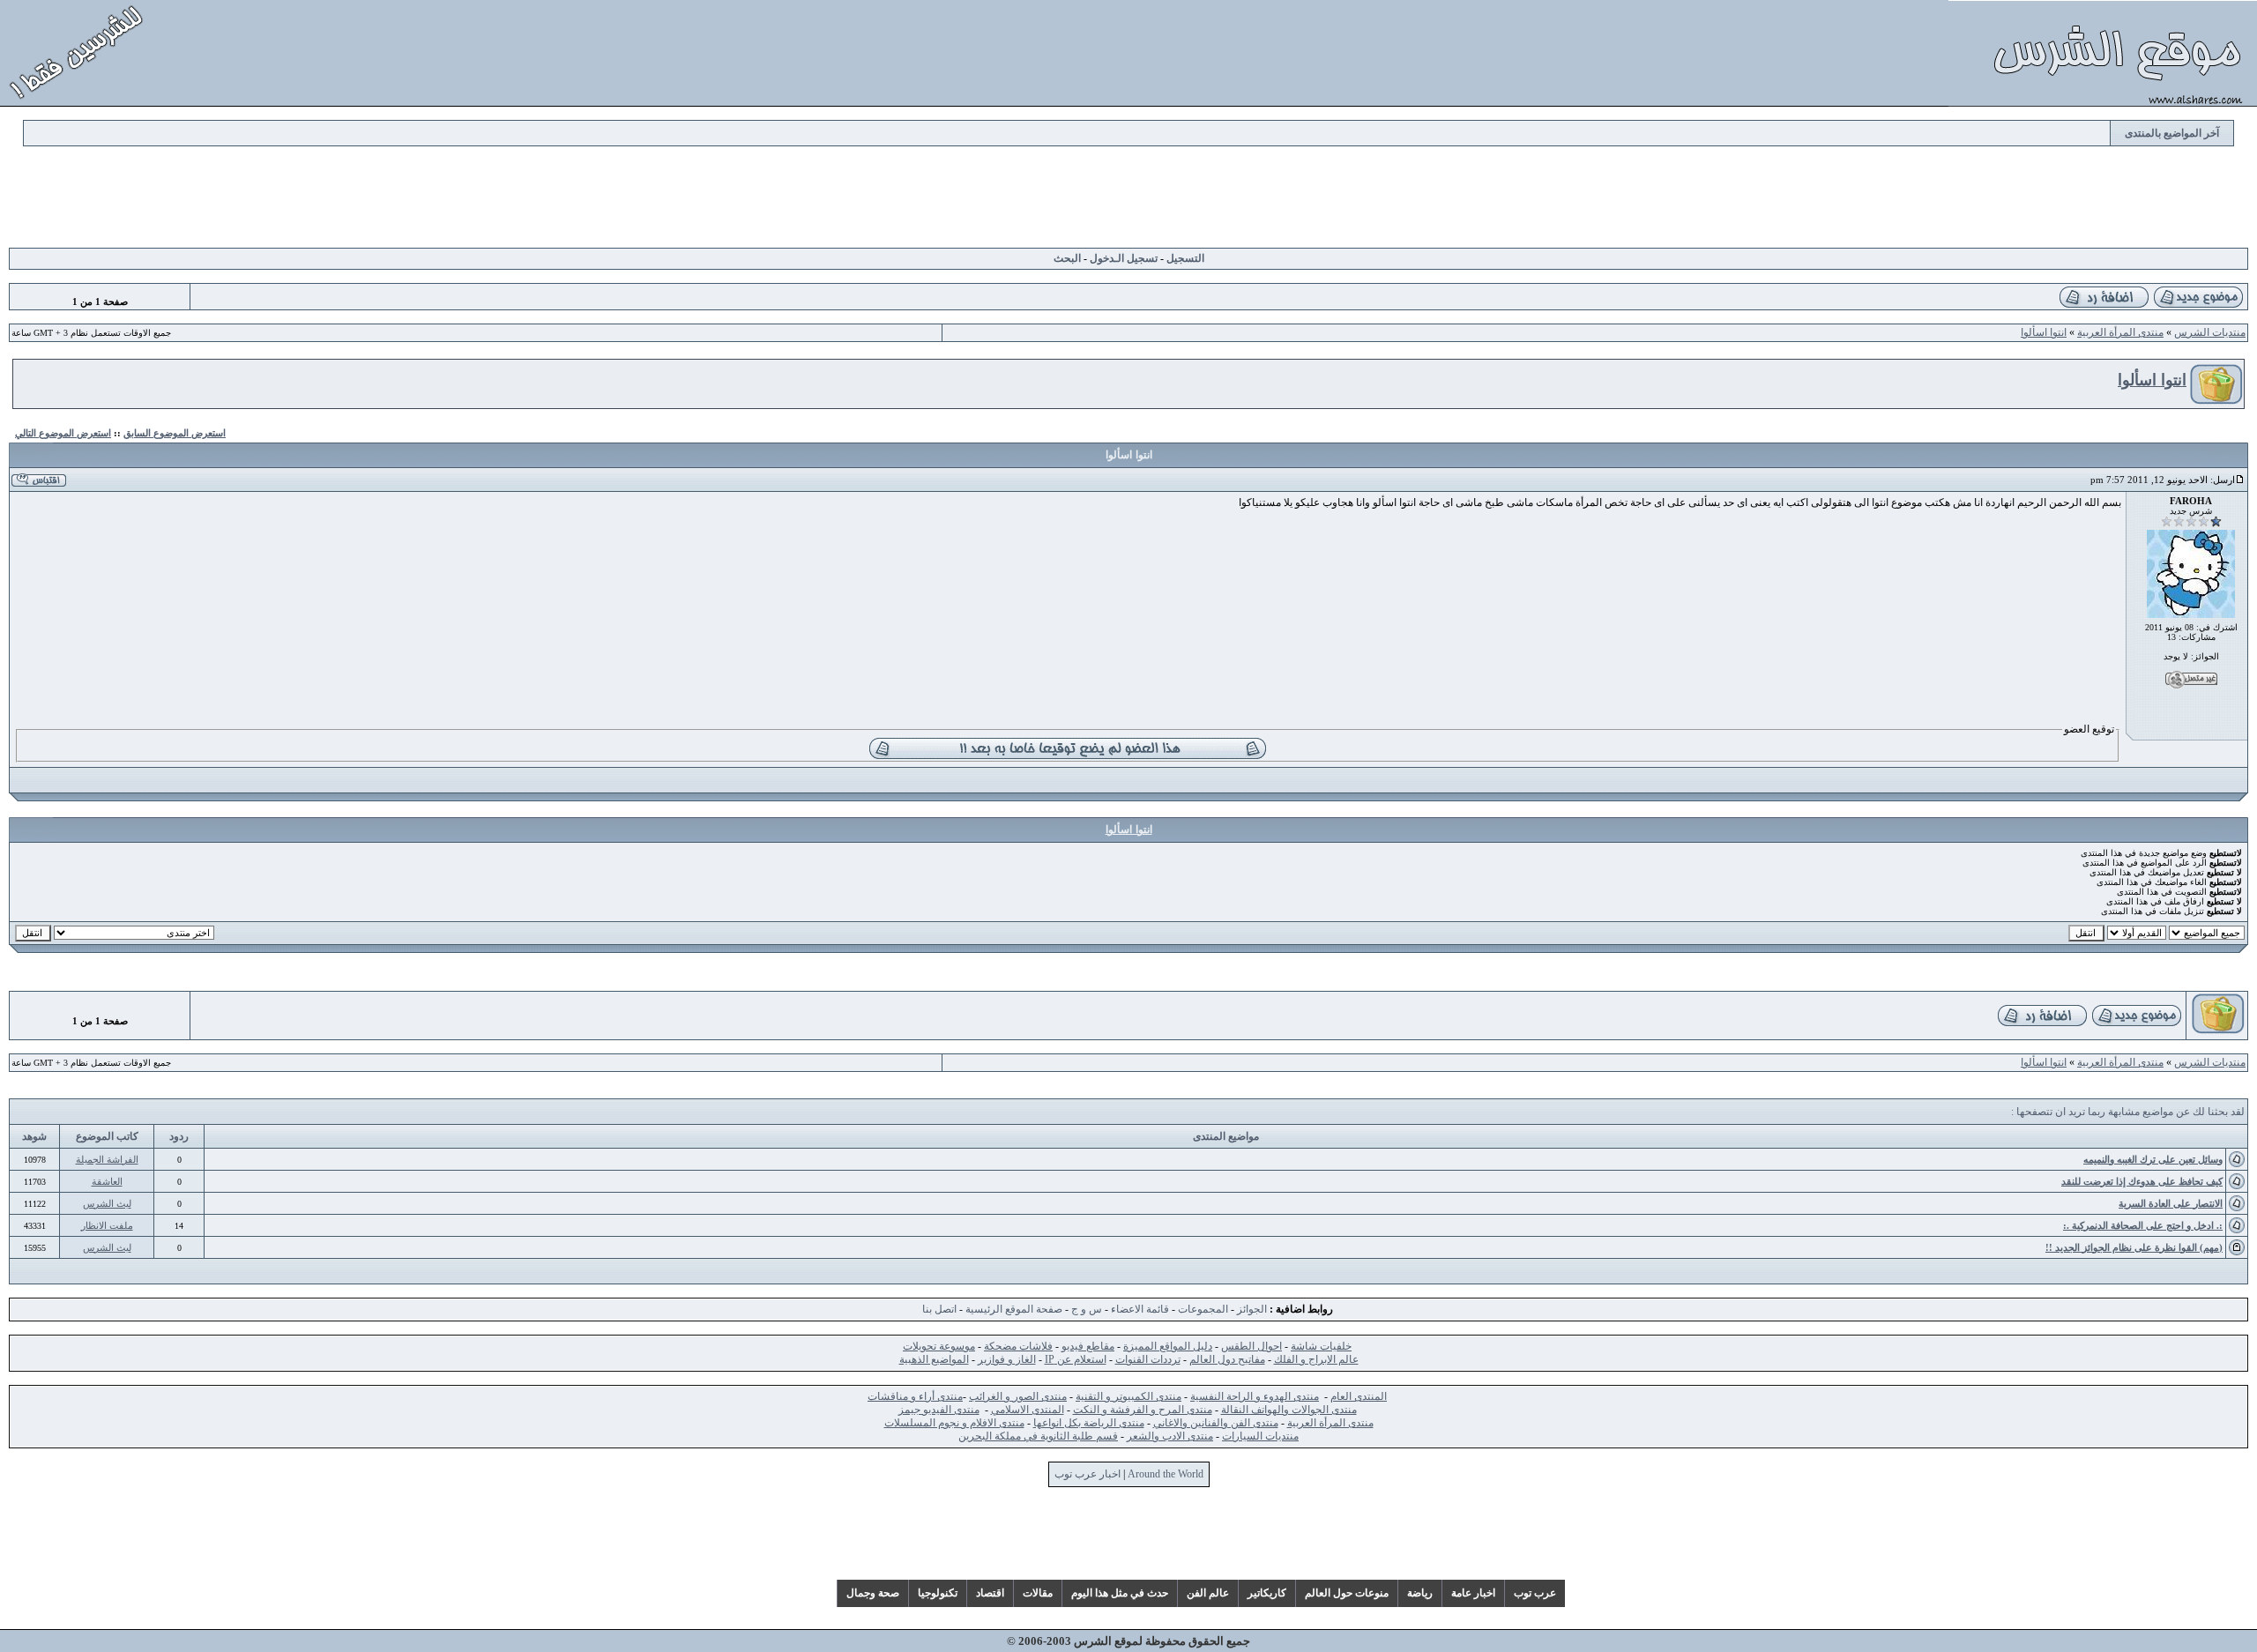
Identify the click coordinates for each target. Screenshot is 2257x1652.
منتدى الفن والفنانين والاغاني (1216, 1423)
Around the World (1166, 1474)
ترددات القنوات (1148, 1359)
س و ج (1087, 1309)
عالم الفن (1208, 1593)
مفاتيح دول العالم (1227, 1359)
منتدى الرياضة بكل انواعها (1089, 1423)
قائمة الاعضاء (1140, 1309)
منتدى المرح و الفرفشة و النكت (1143, 1410)
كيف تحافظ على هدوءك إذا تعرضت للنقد (2142, 1181)
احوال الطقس (1251, 1346)
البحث (1067, 258)
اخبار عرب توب (1088, 1474)
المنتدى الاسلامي (1028, 1410)
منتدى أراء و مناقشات (915, 1396)
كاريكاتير (1267, 1593)
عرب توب (1535, 1593)
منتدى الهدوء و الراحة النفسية (1255, 1396)
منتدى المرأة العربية (2120, 332)
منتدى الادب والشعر (1170, 1436)
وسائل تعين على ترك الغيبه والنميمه (2153, 1159)
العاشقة (107, 1181)
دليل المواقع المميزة (1168, 1346)
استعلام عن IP (1076, 1359)
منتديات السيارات (1260, 1436)
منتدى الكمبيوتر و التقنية (1128, 1396)
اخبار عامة (1473, 1593)
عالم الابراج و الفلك (1316, 1359)
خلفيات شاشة (1321, 1346)
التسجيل (1185, 258)
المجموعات (1203, 1309)
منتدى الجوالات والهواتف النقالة (1289, 1410)
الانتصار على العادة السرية (2171, 1203)
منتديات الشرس (2210, 332)
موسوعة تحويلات (939, 1346)
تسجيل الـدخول (1124, 258)
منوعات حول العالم (1347, 1593)
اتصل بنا (939, 1309)
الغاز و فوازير (1007, 1359)
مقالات (1038, 1593)
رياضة (1420, 1593)
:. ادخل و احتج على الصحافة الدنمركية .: (2143, 1225)
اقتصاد (990, 1593)
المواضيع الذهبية (934, 1359)
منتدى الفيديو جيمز (939, 1410)
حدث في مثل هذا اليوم (1120, 1593)
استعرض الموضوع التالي (63, 433)
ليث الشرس (107, 1203)
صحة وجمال (873, 1593)
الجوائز (1252, 1309)
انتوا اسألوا (2044, 332)
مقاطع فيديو (1088, 1346)
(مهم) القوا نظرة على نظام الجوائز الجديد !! (2134, 1247)
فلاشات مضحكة (1018, 1346)
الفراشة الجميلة (107, 1159)
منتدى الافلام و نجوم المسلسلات (954, 1423)
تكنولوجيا (938, 1593)
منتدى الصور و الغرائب (1018, 1396)
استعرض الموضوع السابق (175, 433)
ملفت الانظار (107, 1225)
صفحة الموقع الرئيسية (1014, 1309)
